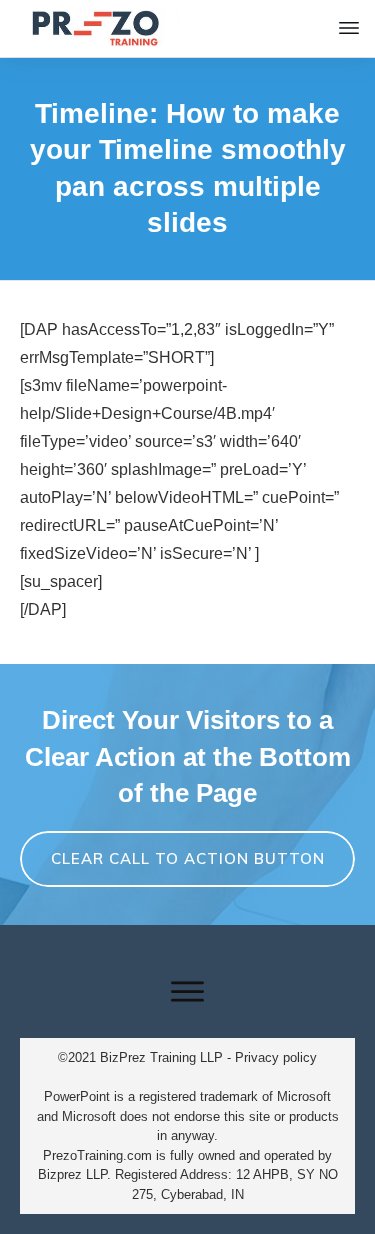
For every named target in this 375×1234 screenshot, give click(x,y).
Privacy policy (276, 1057)
